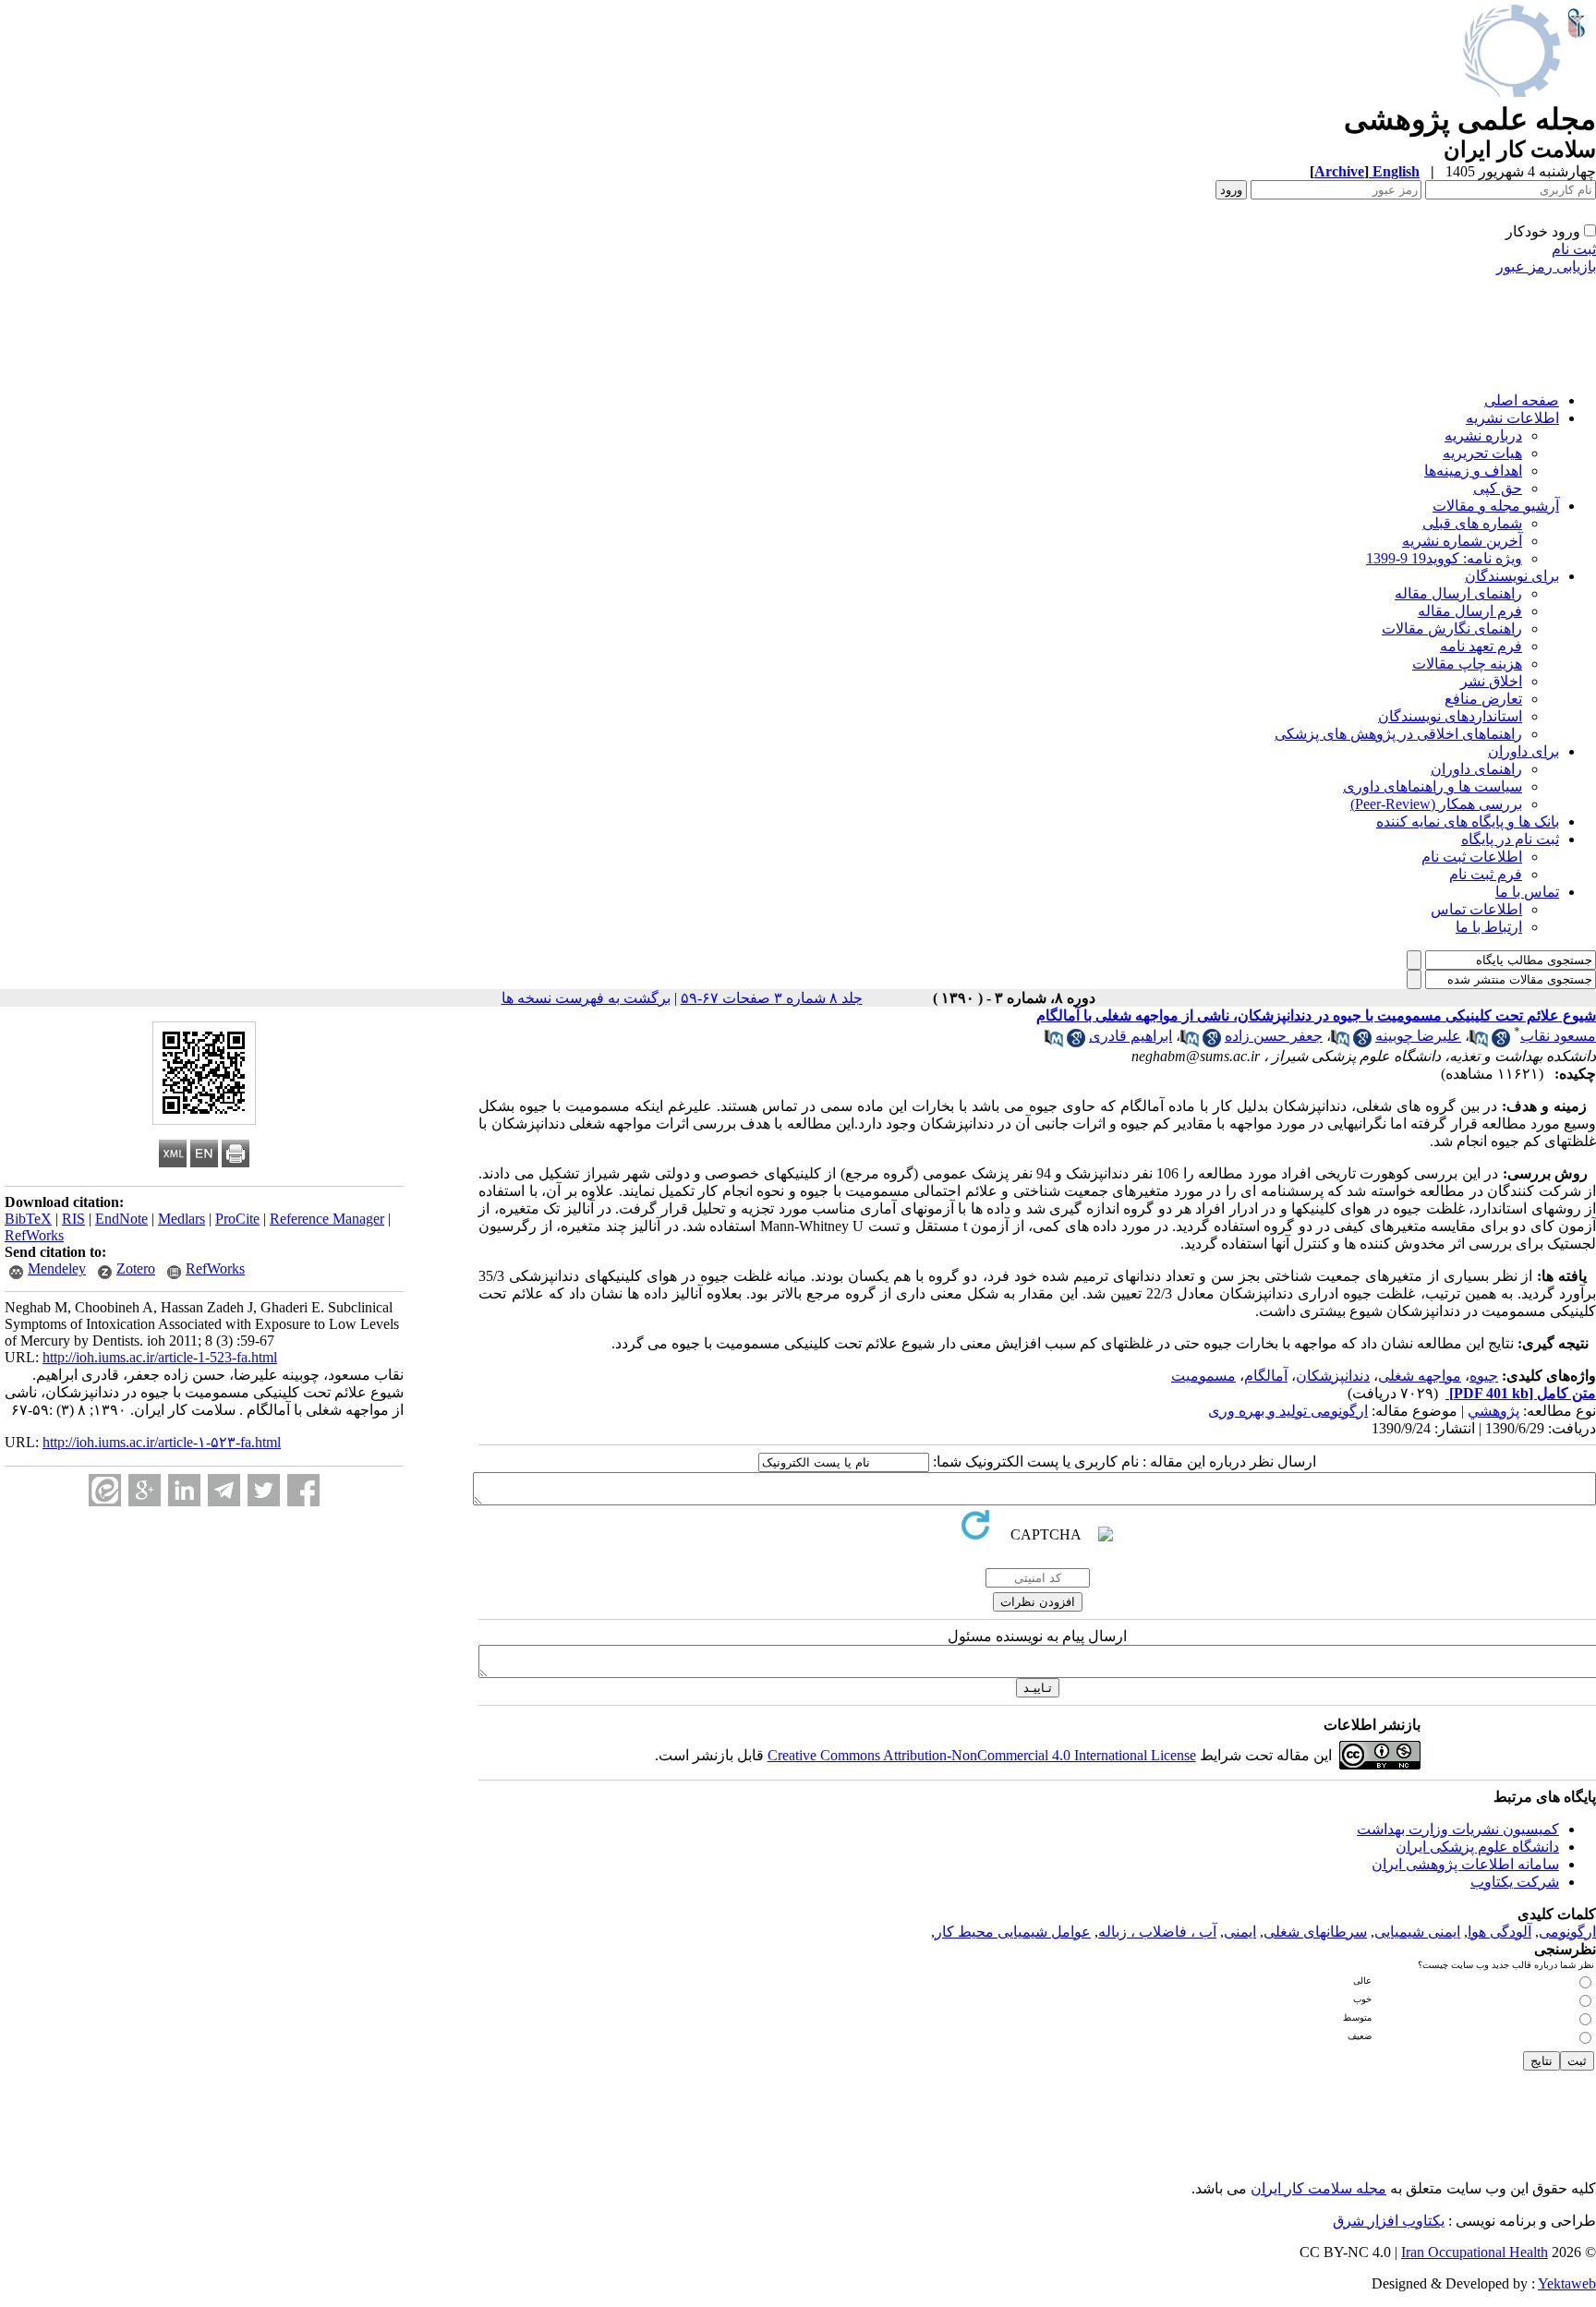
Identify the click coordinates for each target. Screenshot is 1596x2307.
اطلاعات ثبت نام (1472, 857)
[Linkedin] (184, 1490)
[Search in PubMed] (1479, 1042)
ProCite (237, 1219)
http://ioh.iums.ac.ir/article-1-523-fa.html (160, 1357)
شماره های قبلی (1472, 523)
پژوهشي (1493, 1411)
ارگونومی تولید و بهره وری (1288, 1411)
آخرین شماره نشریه (1462, 541)
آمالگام (1266, 1376)
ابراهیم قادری (1130, 1036)
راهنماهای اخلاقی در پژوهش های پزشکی (1398, 734)
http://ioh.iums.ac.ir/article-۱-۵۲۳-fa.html (162, 1442)
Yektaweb (1567, 2283)
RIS (73, 1219)
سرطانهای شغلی (1315, 1932)
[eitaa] (105, 1490)
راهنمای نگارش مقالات (1452, 628)
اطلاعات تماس (1476, 909)
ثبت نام (1574, 249)
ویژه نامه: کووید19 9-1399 (1444, 558)
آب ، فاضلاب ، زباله (1157, 1932)
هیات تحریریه (1482, 453)
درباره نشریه (1483, 435)
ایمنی (1240, 1932)
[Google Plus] (145, 1490)
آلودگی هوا (1499, 1932)
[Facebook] (303, 1490)
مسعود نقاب (1558, 1036)
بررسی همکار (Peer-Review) (1436, 804)
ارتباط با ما (1489, 927)
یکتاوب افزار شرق (1389, 2221)
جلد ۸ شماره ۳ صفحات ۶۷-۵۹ (772, 998)
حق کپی (1498, 488)
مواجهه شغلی (1420, 1376)
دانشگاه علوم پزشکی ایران (1477, 1847)
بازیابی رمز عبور (1546, 266)
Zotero (136, 1268)
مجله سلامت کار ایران (1318, 2188)
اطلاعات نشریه (1512, 418)
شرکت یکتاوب (1515, 1882)
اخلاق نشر (1491, 681)
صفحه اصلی (1522, 400)
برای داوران (1523, 751)
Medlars (181, 1219)
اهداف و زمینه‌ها (1473, 471)
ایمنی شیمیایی (1417, 1932)
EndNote (121, 1219)
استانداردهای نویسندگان (1450, 716)
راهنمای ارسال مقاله (1458, 593)
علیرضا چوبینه (1418, 1036)
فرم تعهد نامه (1481, 646)
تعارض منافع (1483, 699)
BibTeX (28, 1219)
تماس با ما (1527, 892)
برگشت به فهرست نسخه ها (586, 998)
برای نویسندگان (1512, 576)
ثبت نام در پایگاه (1510, 839)
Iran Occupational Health (1475, 2252)
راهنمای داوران (1476, 769)
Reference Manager (327, 1219)
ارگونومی (1567, 1932)
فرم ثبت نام (1486, 874)
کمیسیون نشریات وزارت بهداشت (1458, 1829)
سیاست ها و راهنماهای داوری (1433, 786)
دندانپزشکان (1333, 1376)
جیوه (1484, 1376)
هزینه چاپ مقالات (1467, 664)
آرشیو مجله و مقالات (1496, 506)
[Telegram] (224, 1490)
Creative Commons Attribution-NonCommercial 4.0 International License (982, 1755)
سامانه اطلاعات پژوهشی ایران (1465, 1864)
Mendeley (57, 1268)
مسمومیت (1203, 1376)
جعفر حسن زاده (1274, 1036)
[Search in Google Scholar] (1501, 1042)
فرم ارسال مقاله (1470, 611)
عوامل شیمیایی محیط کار (1013, 1932)
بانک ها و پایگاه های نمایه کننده (1468, 821)
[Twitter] (264, 1490)
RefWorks (34, 1235)
